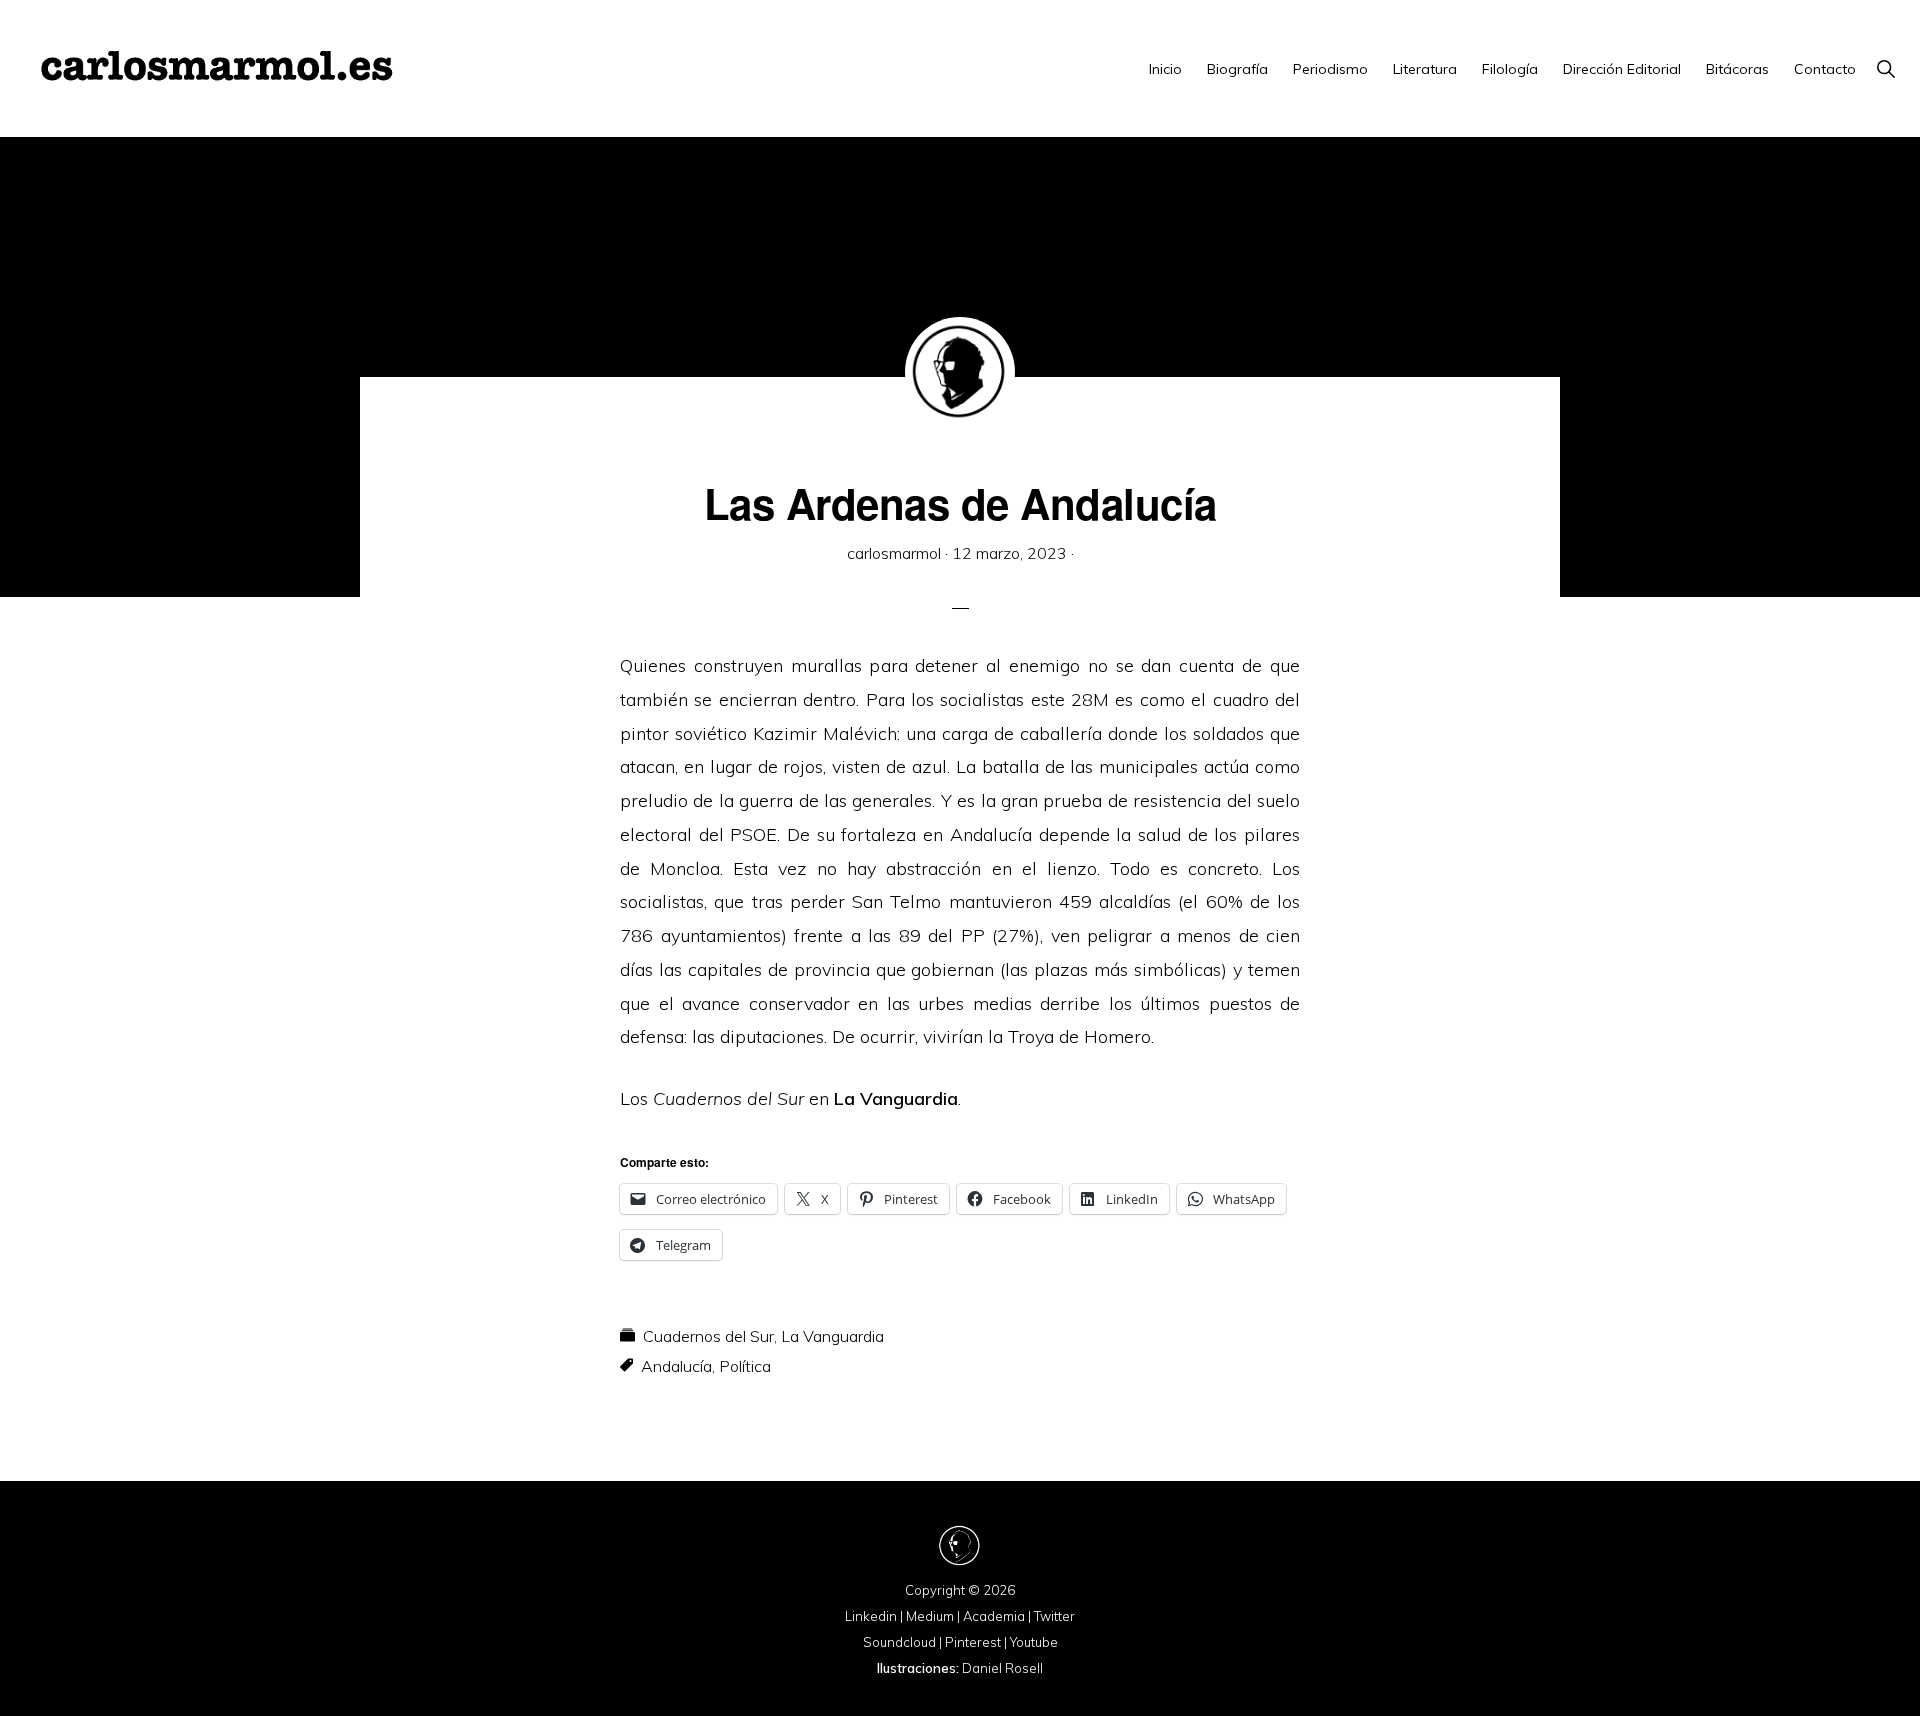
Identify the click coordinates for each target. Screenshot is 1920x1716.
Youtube (1034, 1642)
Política (745, 1366)
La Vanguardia (896, 1098)
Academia (994, 1616)
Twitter (1054, 1616)
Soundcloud (899, 1642)
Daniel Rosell (1002, 1668)
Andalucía (676, 1366)
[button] (1885, 69)
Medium (930, 1616)
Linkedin (871, 1616)
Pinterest (973, 1642)
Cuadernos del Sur (708, 1336)
